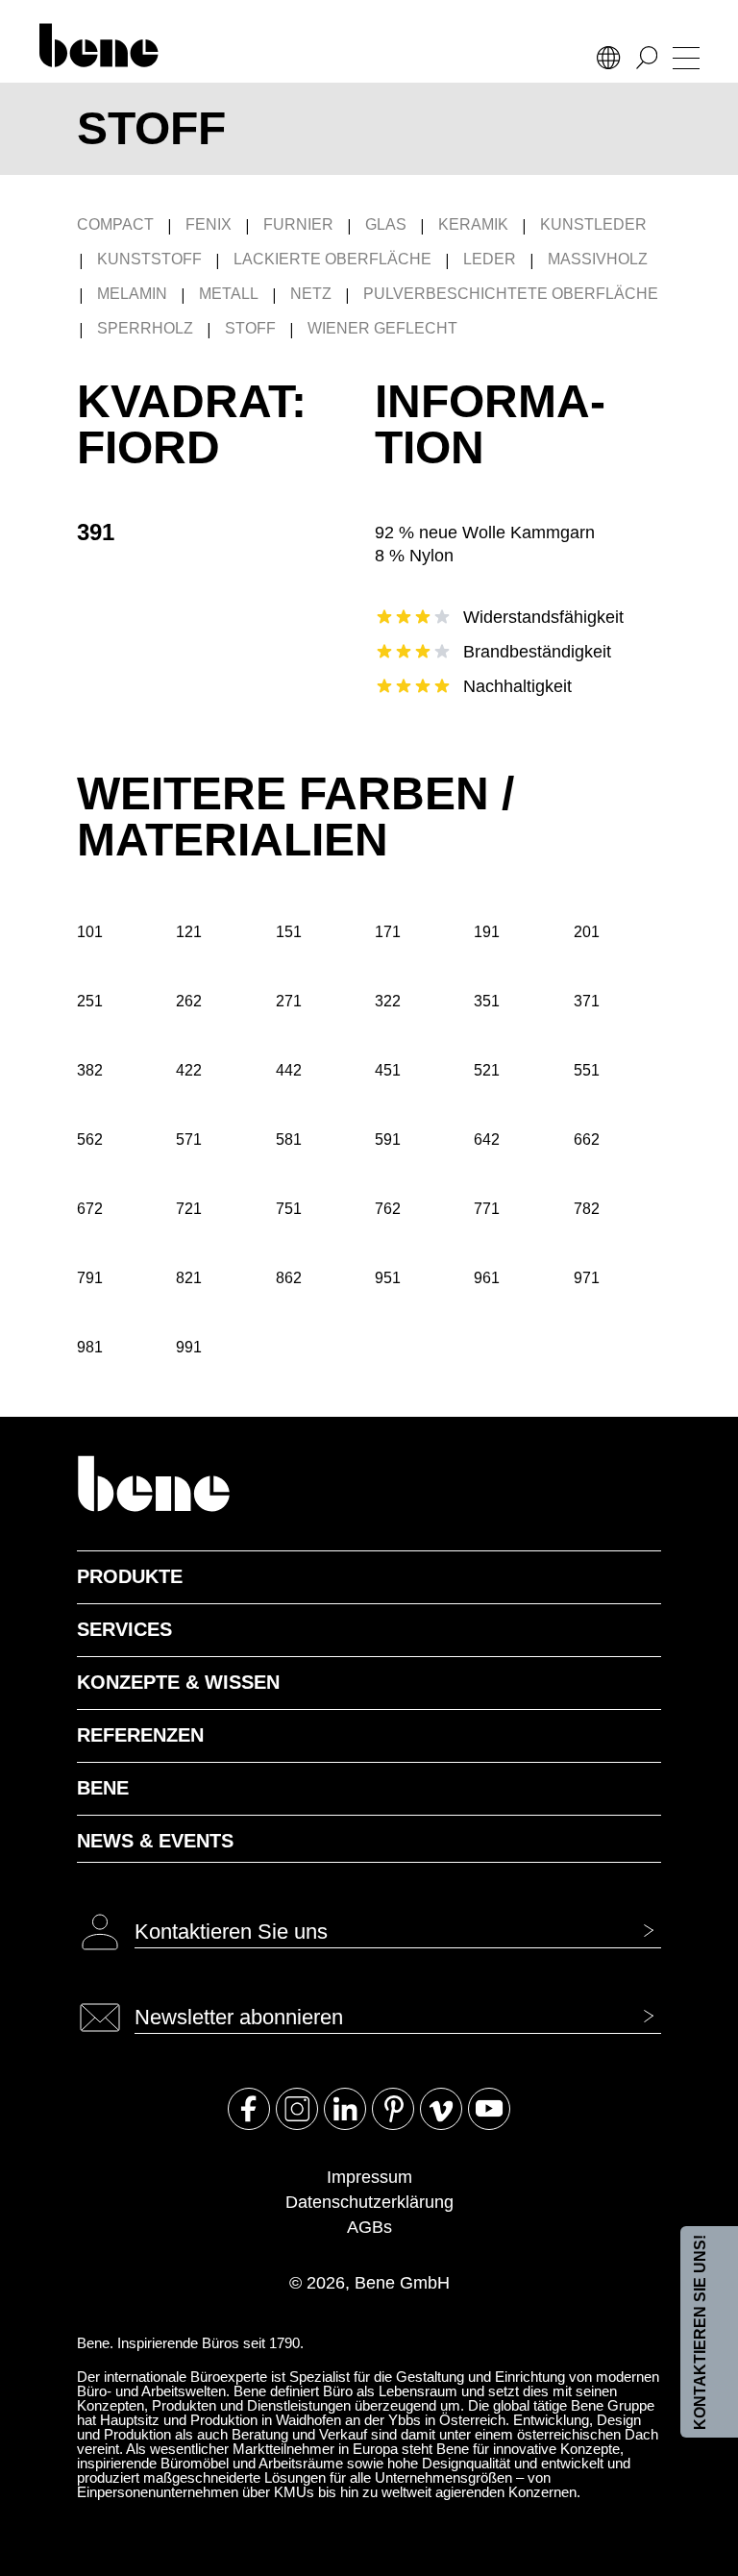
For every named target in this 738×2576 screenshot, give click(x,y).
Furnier (298, 224)
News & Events (155, 1841)
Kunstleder (593, 224)
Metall (229, 294)
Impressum (369, 2177)
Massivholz (598, 259)
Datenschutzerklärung (369, 2202)
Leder (490, 259)
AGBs (369, 2227)
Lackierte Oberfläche (332, 259)
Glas (386, 224)
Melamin (132, 294)
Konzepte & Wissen (178, 1682)
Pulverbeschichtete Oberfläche (511, 294)
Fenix (209, 224)
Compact (115, 224)
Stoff (250, 328)
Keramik (473, 224)
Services (124, 1629)
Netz (311, 294)
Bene (103, 1788)
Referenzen (140, 1735)
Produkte (130, 1576)
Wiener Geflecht (382, 328)
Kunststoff (149, 259)
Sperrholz (145, 328)
